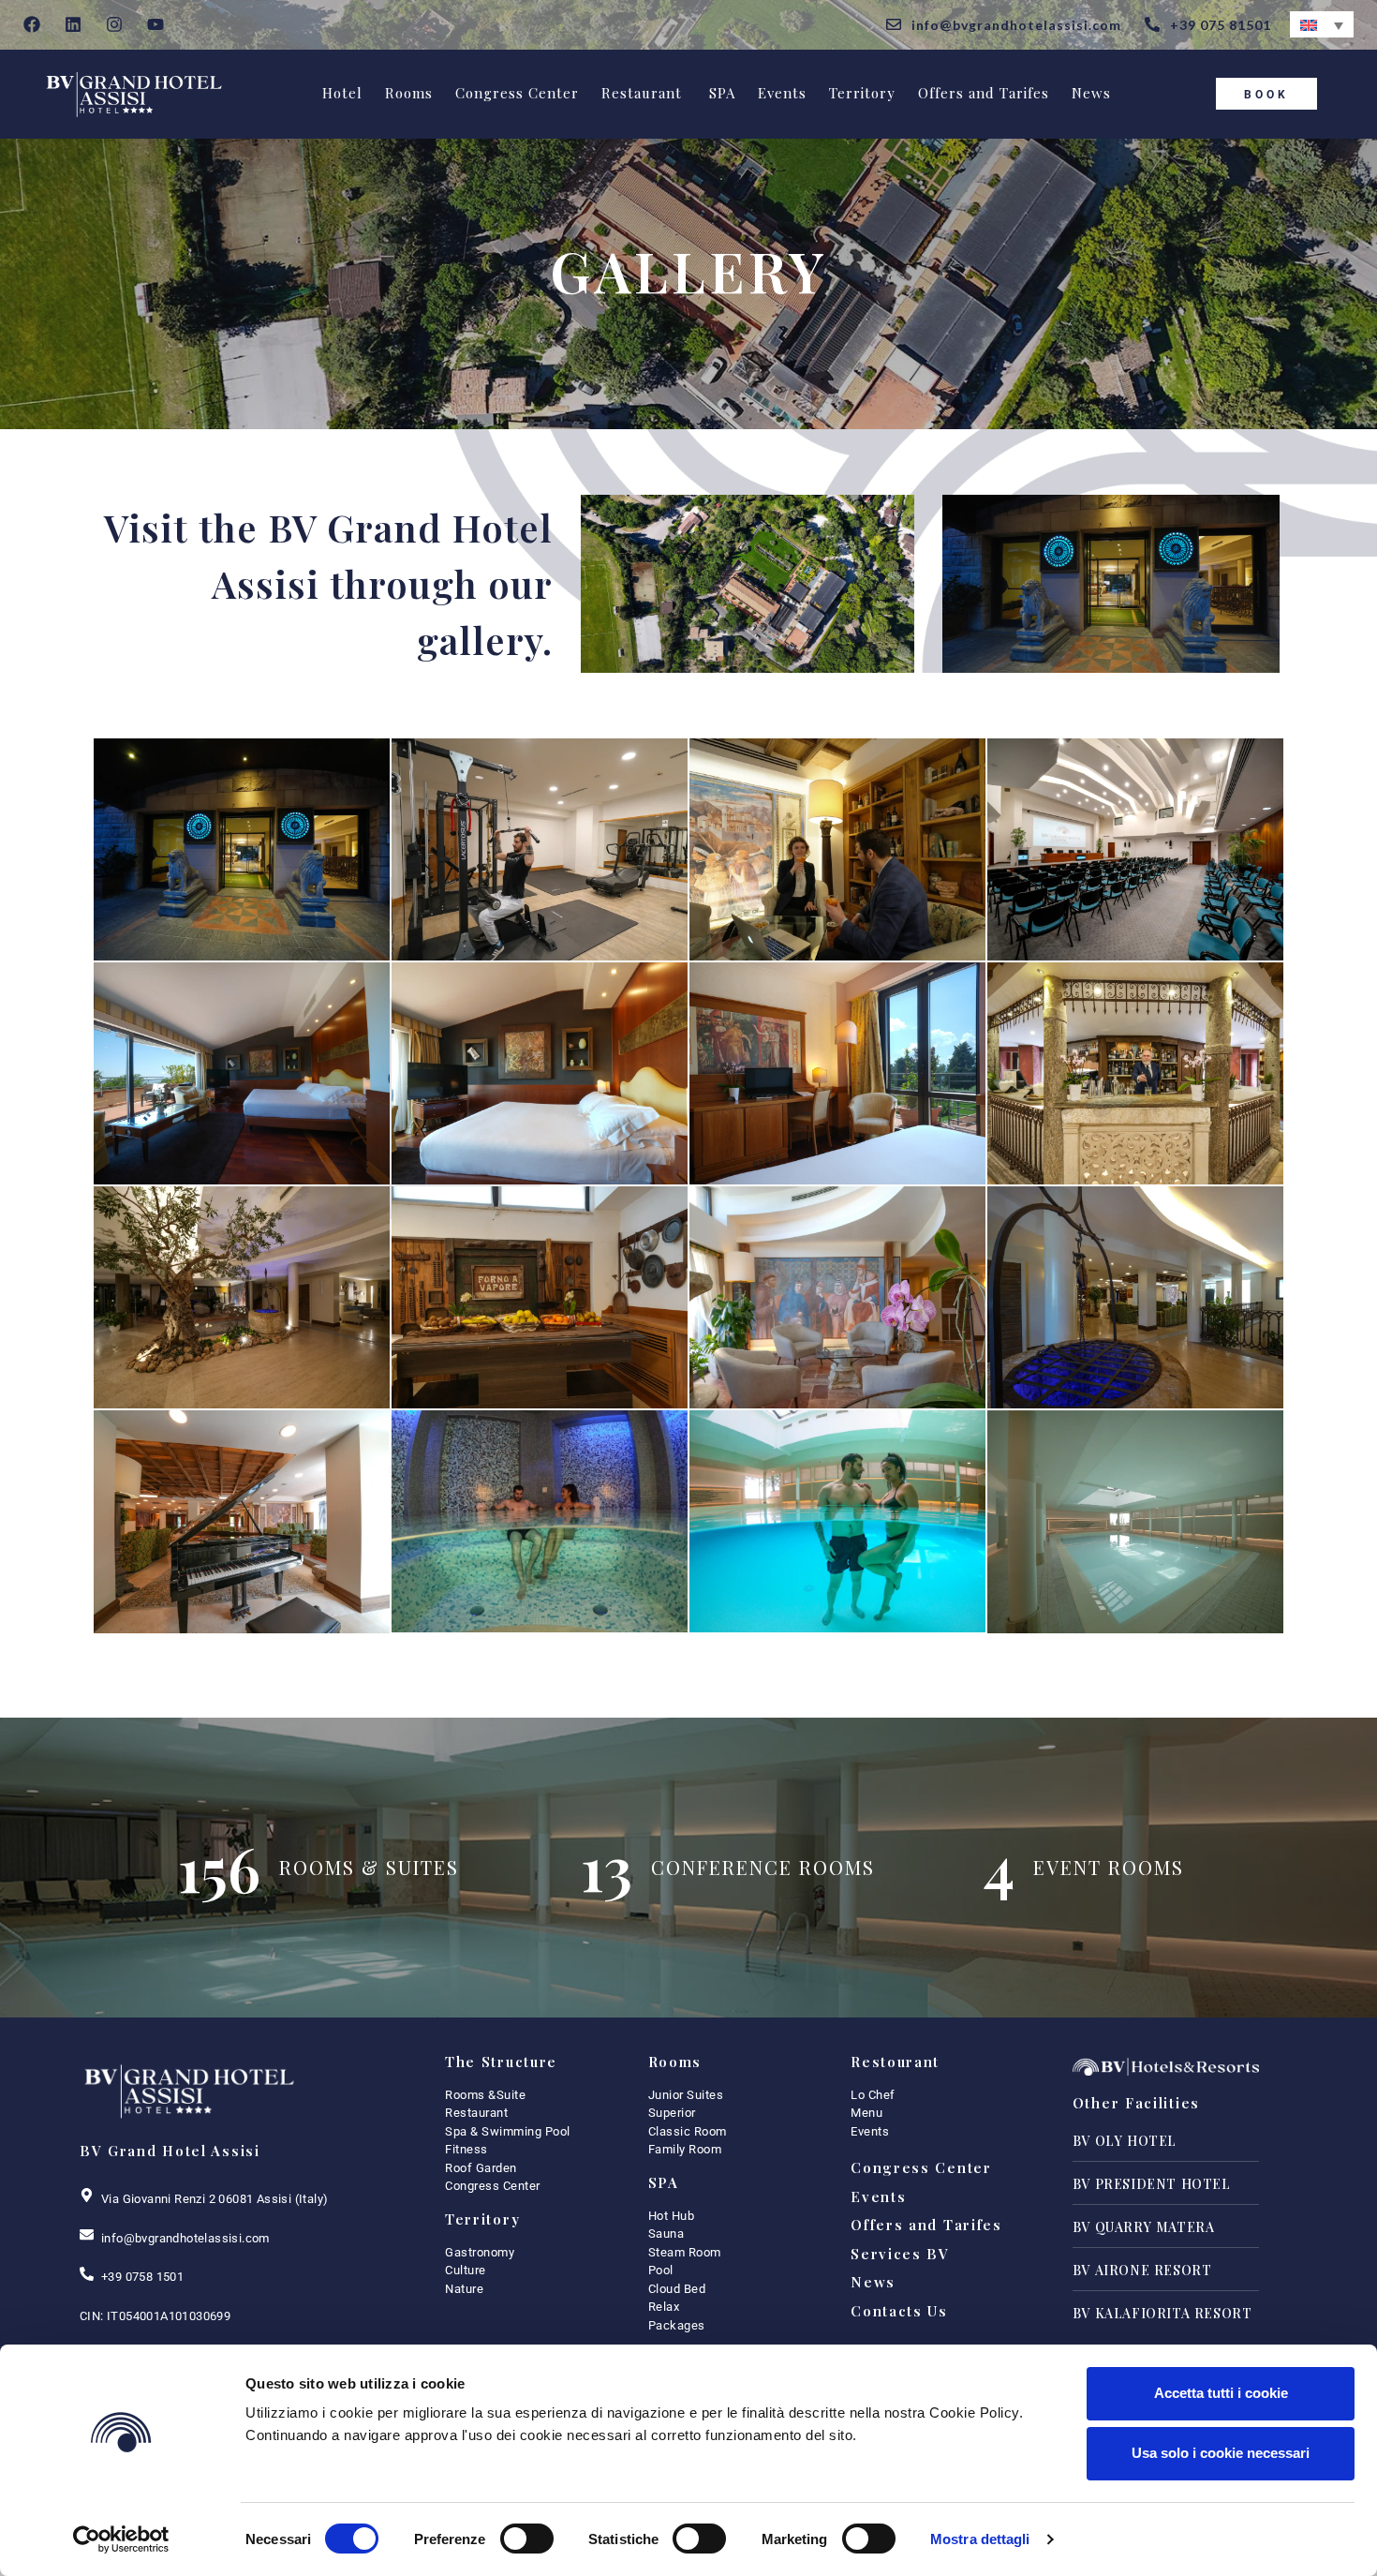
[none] (1322, 24)
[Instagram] (115, 25)
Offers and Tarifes (984, 93)
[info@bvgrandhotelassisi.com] (87, 2234)
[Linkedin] (74, 25)
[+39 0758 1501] (87, 2274)
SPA (720, 93)
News (1091, 93)
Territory (862, 93)
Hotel (342, 93)
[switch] (527, 2539)
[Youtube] (155, 25)
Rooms (409, 93)
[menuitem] (1322, 24)
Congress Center (517, 93)
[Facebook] (32, 25)
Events (782, 93)
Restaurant (642, 93)
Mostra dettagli (980, 2539)
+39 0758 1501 (142, 2277)
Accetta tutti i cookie (1221, 2393)
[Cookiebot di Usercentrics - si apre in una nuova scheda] (121, 2539)
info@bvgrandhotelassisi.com (185, 2238)
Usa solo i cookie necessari (1221, 2453)
